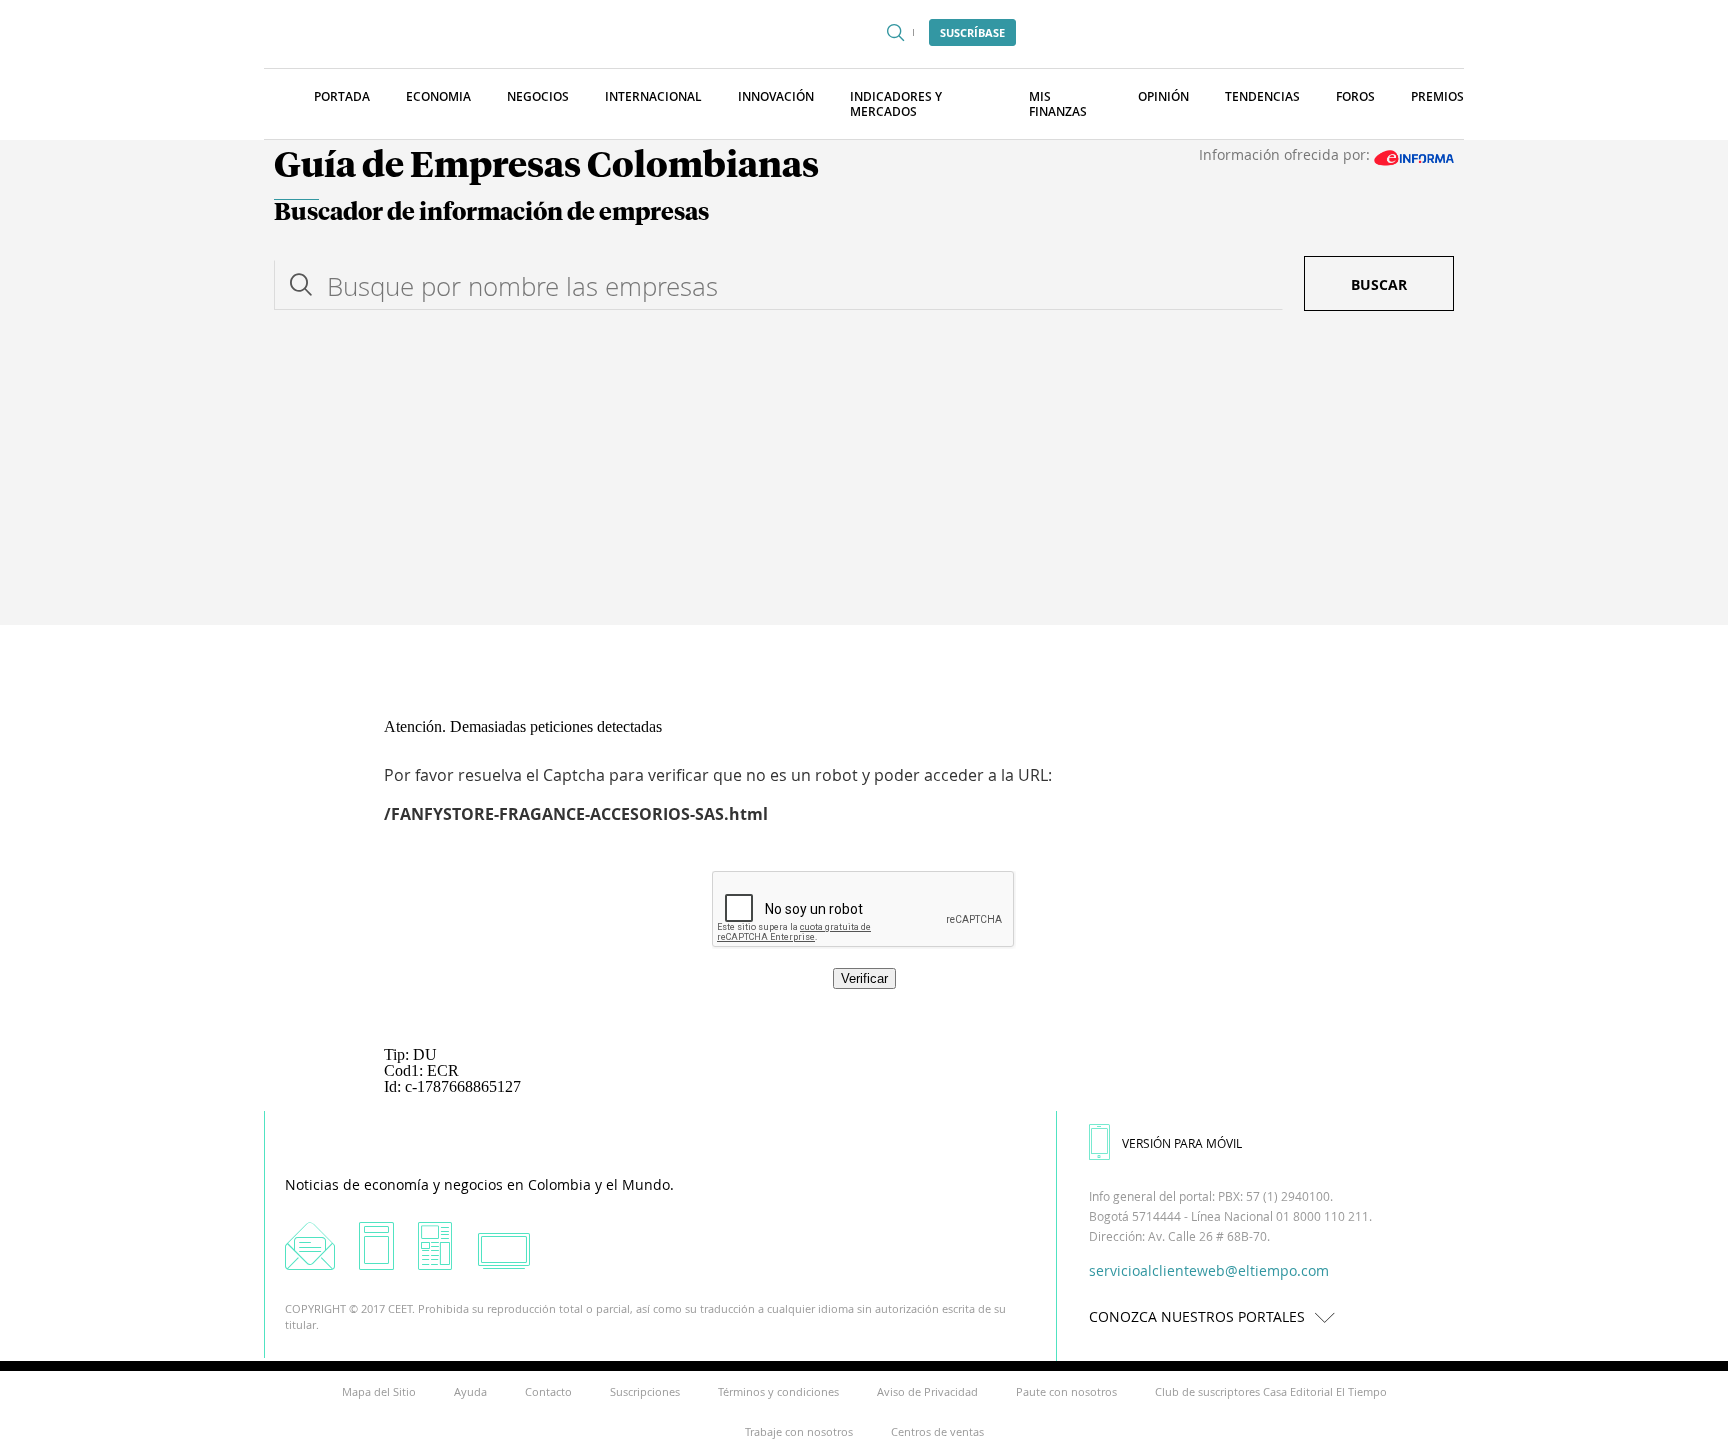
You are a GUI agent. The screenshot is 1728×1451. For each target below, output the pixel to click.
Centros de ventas (937, 1431)
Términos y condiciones (778, 1391)
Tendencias (1262, 96)
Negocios (538, 96)
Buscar (1379, 284)
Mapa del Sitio (379, 1391)
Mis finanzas (1058, 104)
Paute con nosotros (1066, 1391)
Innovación (776, 96)
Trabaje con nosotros (799, 1431)
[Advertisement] (864, 475)
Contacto (548, 1391)
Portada (342, 96)
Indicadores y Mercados (896, 104)
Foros (1355, 96)
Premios (1437, 96)
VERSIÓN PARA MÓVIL (1182, 1143)
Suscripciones (645, 1391)
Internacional (653, 96)
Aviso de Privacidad (927, 1391)
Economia (438, 96)
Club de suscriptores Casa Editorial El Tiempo (1271, 1391)
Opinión (1163, 96)
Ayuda (470, 1391)
